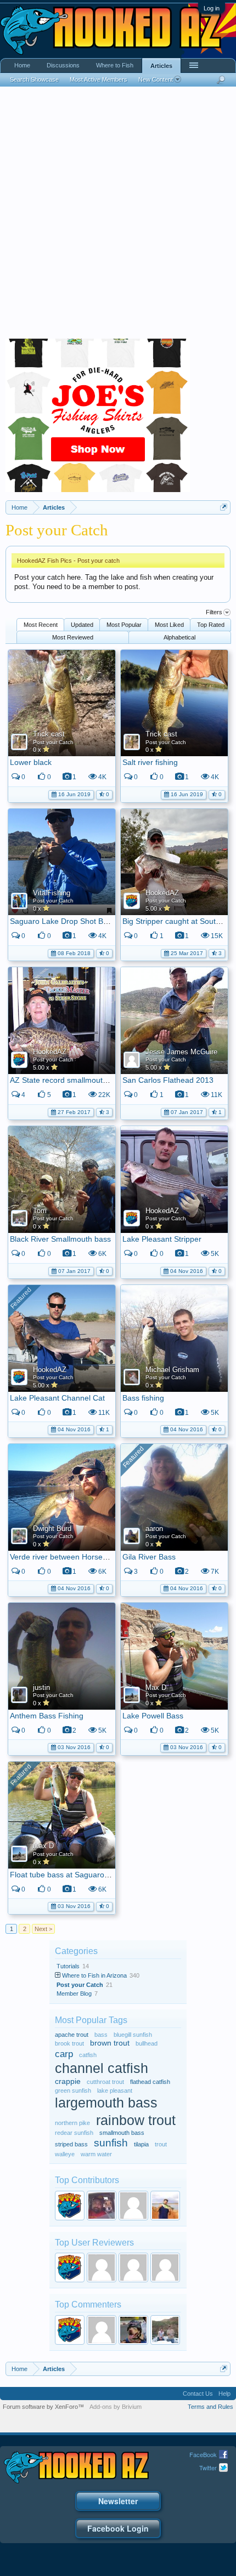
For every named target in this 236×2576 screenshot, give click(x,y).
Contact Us (198, 2394)
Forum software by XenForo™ (43, 2407)
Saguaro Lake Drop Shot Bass (63, 921)
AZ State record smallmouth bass (68, 1080)
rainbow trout (136, 2120)
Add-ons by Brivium (116, 2407)
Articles (161, 66)
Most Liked (169, 625)
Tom (40, 1211)
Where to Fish (115, 65)
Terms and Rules (210, 2407)
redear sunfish (74, 2133)
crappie (68, 2081)
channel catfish (102, 2068)
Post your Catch (53, 742)
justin (41, 1687)
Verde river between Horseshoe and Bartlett (86, 1557)
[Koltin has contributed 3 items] (165, 2206)
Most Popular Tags (91, 2020)
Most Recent (41, 625)
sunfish (111, 2143)
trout (161, 2144)
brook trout (69, 2043)
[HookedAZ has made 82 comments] (70, 2330)
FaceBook (203, 2454)
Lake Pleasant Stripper (162, 1239)
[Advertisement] (118, 215)
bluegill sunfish (133, 2035)
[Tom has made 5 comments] (165, 2330)
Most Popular (124, 625)
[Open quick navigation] (224, 507)
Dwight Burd (52, 1529)
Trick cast (49, 734)
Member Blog (74, 1994)
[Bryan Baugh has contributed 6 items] (102, 2206)
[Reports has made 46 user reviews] (102, 2267)
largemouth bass (106, 2103)
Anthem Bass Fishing (47, 1716)
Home (22, 65)
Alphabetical (179, 637)
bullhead (147, 2043)
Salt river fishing (150, 762)
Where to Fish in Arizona (94, 1975)
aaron (154, 1529)
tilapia (141, 2144)
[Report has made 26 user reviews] (165, 2267)
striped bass (71, 2144)
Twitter (208, 2468)
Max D (156, 1687)
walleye (65, 2154)
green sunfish (73, 2090)
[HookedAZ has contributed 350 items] (70, 2206)
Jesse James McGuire (181, 1052)
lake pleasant (115, 2090)
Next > (43, 1929)
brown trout (110, 2043)
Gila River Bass (149, 1557)
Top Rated (211, 625)
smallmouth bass (122, 2133)
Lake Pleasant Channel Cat (57, 1398)
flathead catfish (150, 2082)
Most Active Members (99, 79)
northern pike (72, 2123)
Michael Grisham (172, 1370)
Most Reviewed (73, 637)
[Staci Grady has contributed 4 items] (133, 2206)
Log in (212, 8)
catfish (88, 2055)
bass (101, 2035)
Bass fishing (143, 1398)
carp (64, 2054)
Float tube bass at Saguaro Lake (67, 1875)
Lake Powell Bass (153, 1716)
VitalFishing (52, 893)
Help (224, 2394)
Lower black (31, 762)
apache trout (72, 2035)
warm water (96, 2154)
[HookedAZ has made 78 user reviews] (70, 2267)
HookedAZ (162, 893)
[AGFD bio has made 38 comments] (102, 2330)
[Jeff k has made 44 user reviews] (133, 2267)
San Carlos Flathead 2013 (168, 1080)
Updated (82, 625)
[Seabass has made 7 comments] (133, 2330)
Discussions (63, 65)
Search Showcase (34, 79)
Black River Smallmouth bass (60, 1239)
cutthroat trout (105, 2082)
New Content (156, 79)
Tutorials (68, 1966)
